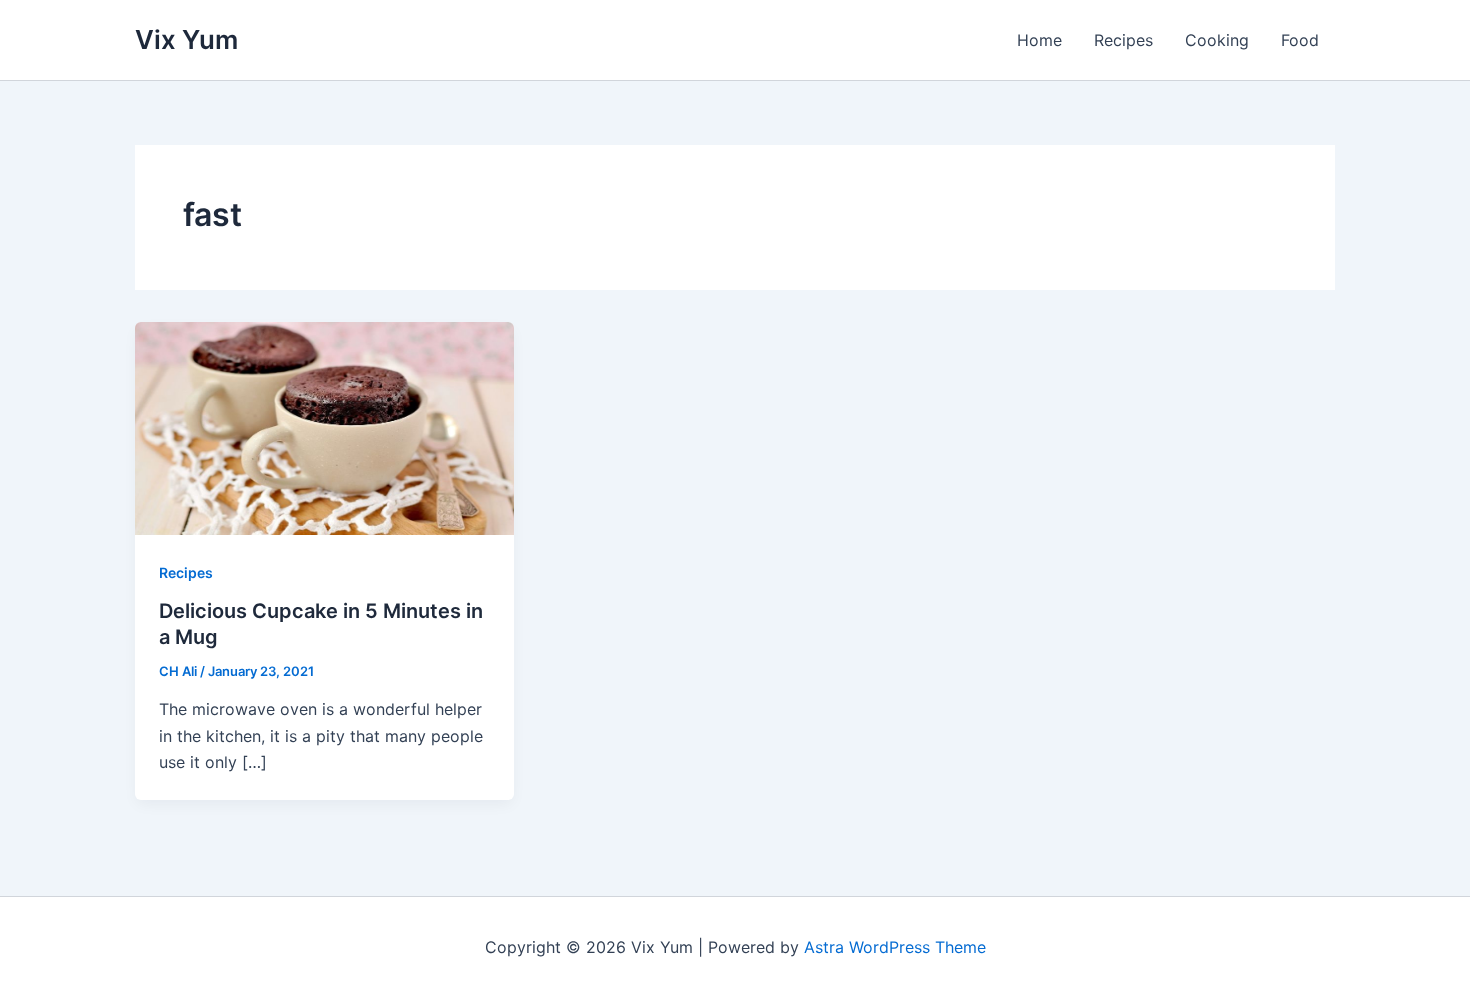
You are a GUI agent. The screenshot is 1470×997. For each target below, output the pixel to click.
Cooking (1217, 40)
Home (1039, 40)
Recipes (1123, 40)
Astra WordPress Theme (895, 947)
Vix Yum (186, 39)
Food (1300, 40)
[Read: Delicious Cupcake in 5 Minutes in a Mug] (324, 427)
